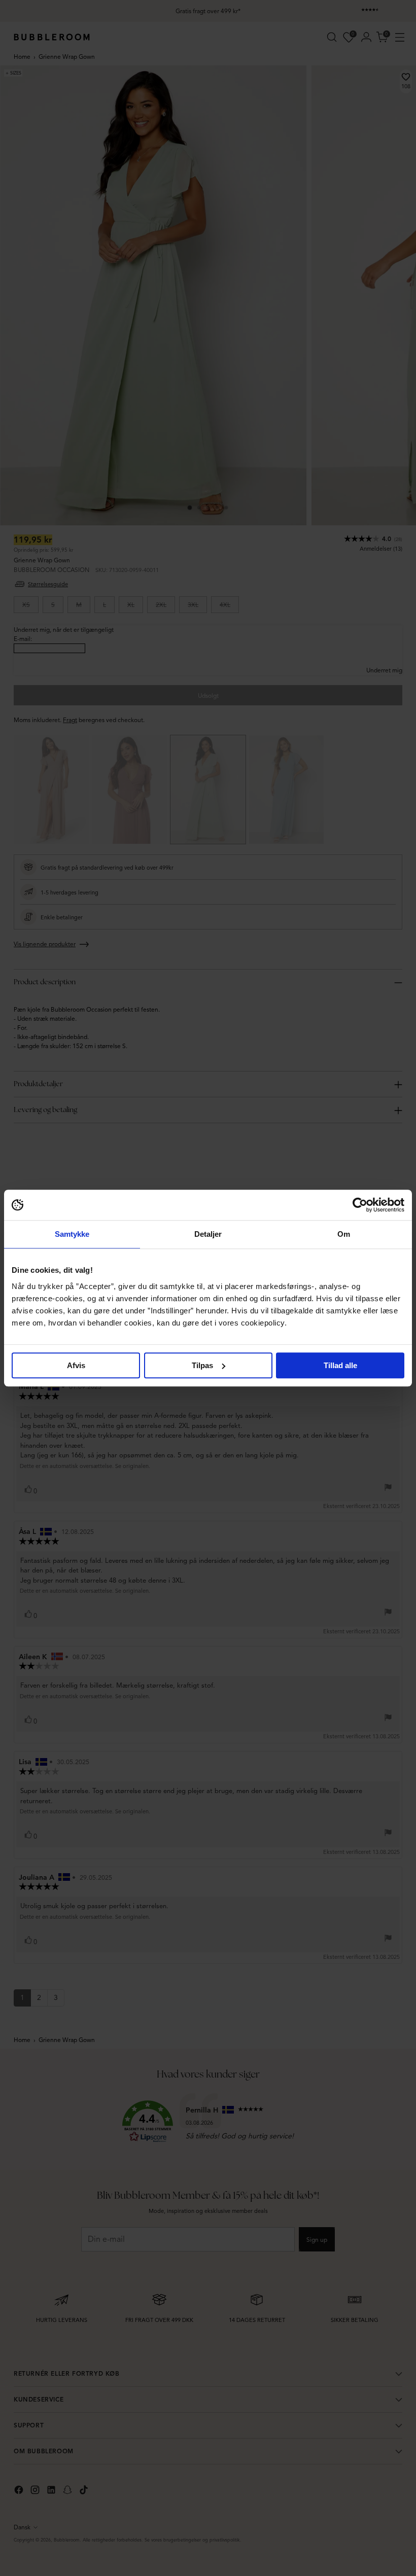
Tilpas (202, 1365)
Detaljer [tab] (208, 1234)
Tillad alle (340, 1365)
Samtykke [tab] (72, 1234)
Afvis (76, 1365)
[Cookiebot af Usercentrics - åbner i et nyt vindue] (360, 1205)
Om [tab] (344, 1234)
